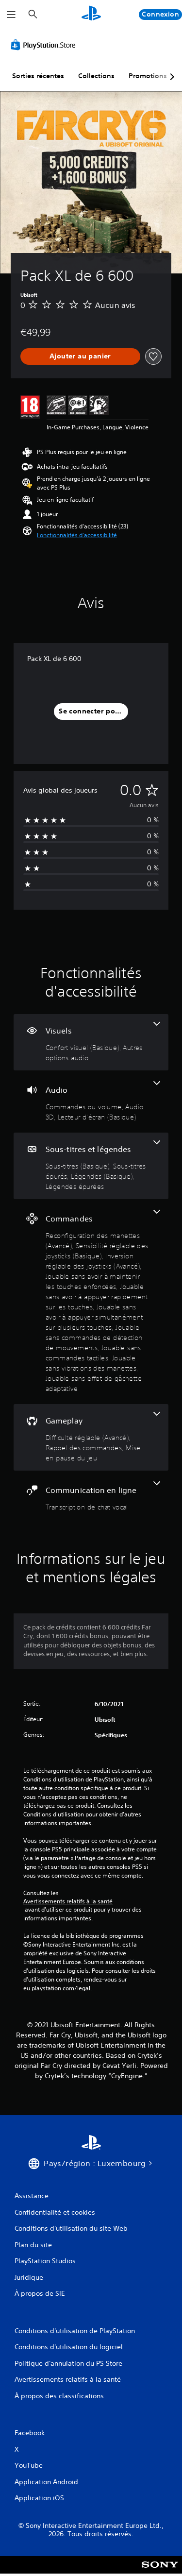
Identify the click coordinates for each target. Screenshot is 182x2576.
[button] (77, 535)
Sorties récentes (38, 76)
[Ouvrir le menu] (11, 15)
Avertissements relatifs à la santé (68, 1901)
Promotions (148, 76)
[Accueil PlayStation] (91, 14)
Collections (96, 76)
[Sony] (160, 2571)
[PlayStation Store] (45, 45)
